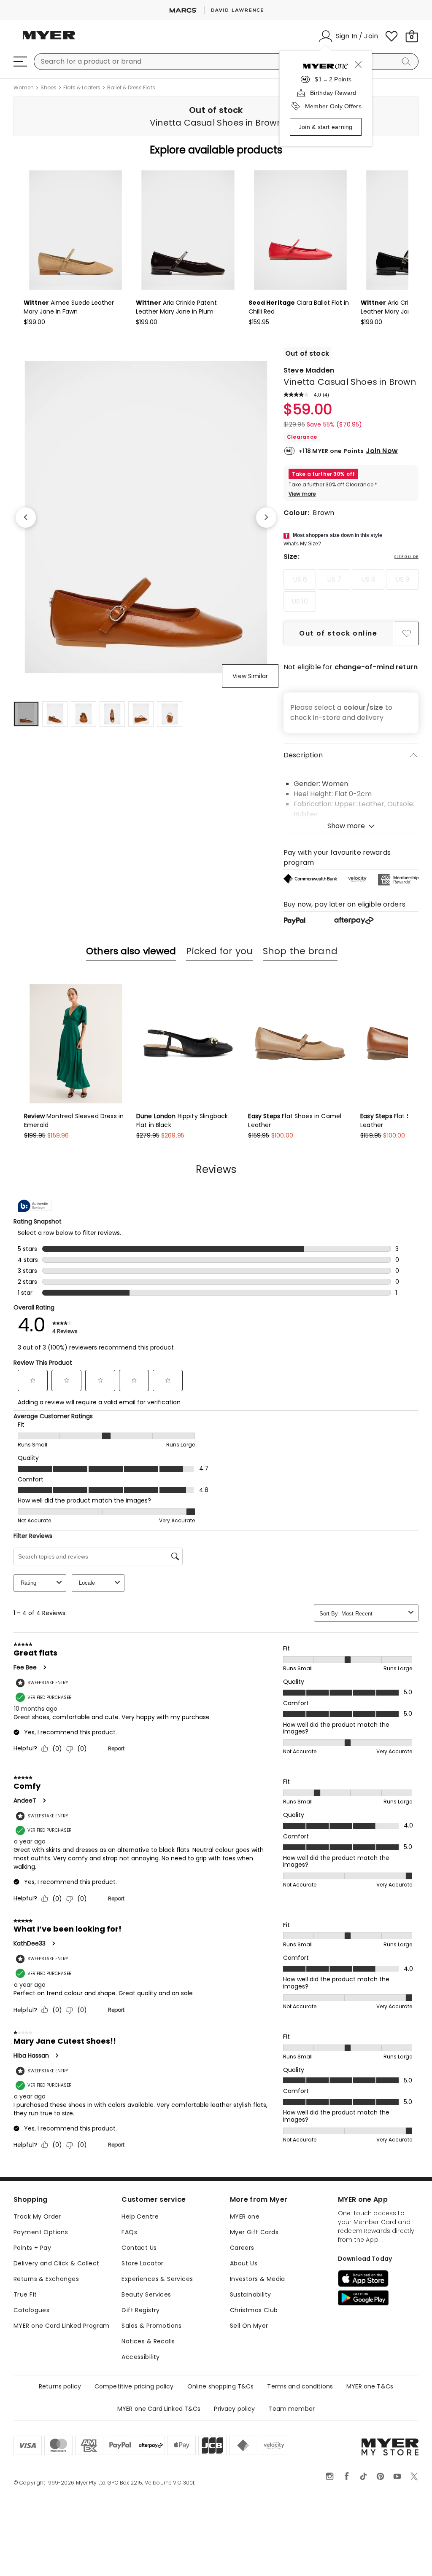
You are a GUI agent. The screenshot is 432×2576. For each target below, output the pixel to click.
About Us (244, 2263)
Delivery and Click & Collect (57, 2263)
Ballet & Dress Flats (131, 88)
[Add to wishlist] (407, 633)
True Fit (25, 2294)
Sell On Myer (249, 2326)
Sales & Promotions (152, 2326)
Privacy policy (234, 2409)
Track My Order (37, 2216)
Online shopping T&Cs (221, 2386)
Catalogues (31, 2310)
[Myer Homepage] (49, 40)
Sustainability (251, 2294)
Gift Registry (140, 2310)
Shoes (49, 88)
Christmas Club (254, 2310)
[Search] (408, 62)
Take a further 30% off (323, 474)
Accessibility (140, 2357)
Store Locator (142, 2263)
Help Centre (140, 2216)
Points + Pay (32, 2248)
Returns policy (60, 2386)
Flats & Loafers (82, 88)
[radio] (300, 580)
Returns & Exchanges (46, 2279)
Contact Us (139, 2248)
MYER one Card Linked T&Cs (159, 2409)
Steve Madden (309, 370)
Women (24, 88)
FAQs (129, 2232)
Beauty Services (146, 2294)
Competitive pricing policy (134, 2386)
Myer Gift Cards (254, 2232)
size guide (406, 557)
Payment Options (41, 2232)
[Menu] (20, 62)
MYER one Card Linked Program (62, 2326)
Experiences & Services (157, 2279)
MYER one (245, 2216)
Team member (292, 2409)
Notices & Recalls (148, 2341)
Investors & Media (258, 2279)
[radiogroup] (351, 590)
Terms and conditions (300, 2386)
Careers (242, 2248)
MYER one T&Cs (370, 2386)
